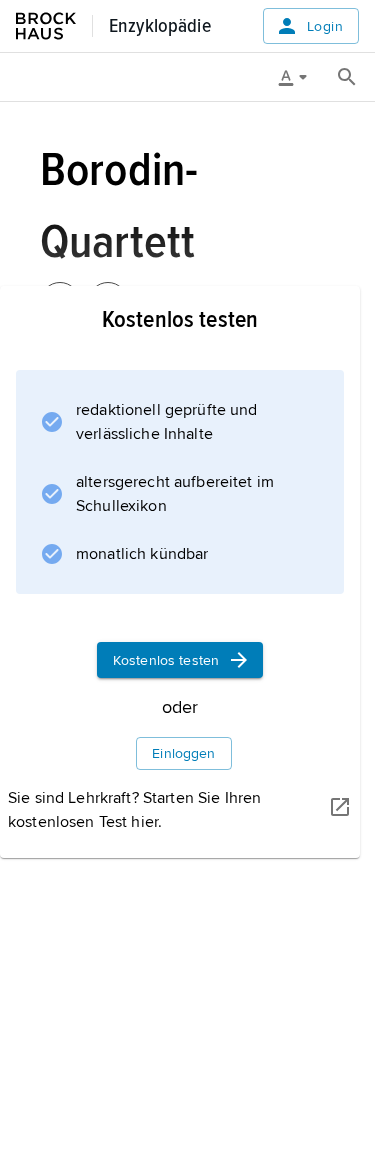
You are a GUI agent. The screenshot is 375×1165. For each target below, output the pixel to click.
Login (325, 26)
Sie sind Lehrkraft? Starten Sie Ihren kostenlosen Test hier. (134, 810)
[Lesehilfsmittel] (300, 77)
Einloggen (183, 753)
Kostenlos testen (166, 660)
